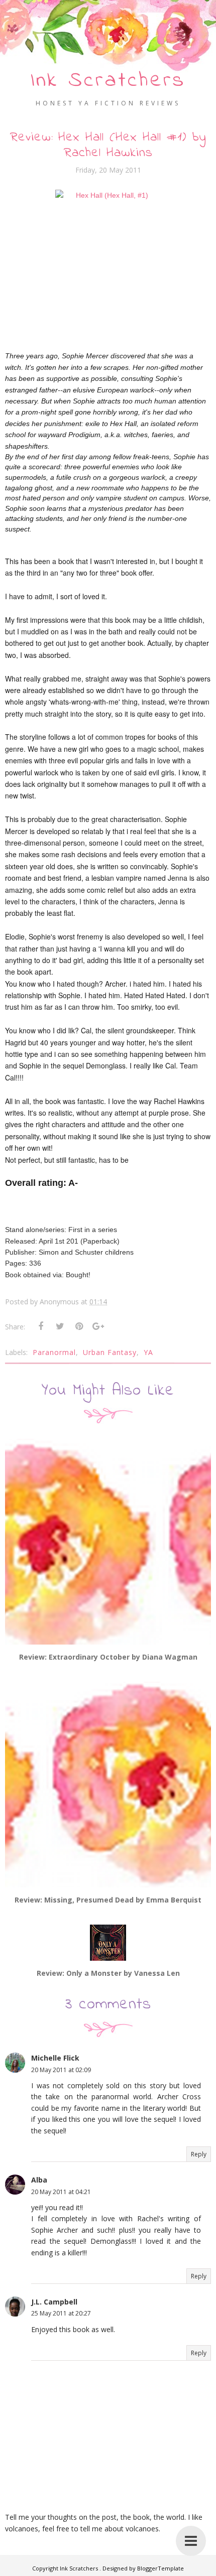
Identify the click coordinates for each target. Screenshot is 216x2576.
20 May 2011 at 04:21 (61, 2192)
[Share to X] (60, 1326)
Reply (199, 2154)
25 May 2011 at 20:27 (61, 2313)
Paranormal (54, 1352)
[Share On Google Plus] (98, 1326)
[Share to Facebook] (41, 1326)
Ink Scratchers (108, 81)
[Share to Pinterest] (79, 1326)
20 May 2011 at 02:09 (61, 2070)
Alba (39, 2180)
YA (148, 1352)
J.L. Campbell (54, 2302)
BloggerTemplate (160, 2568)
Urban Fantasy (110, 1352)
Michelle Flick (55, 2058)
